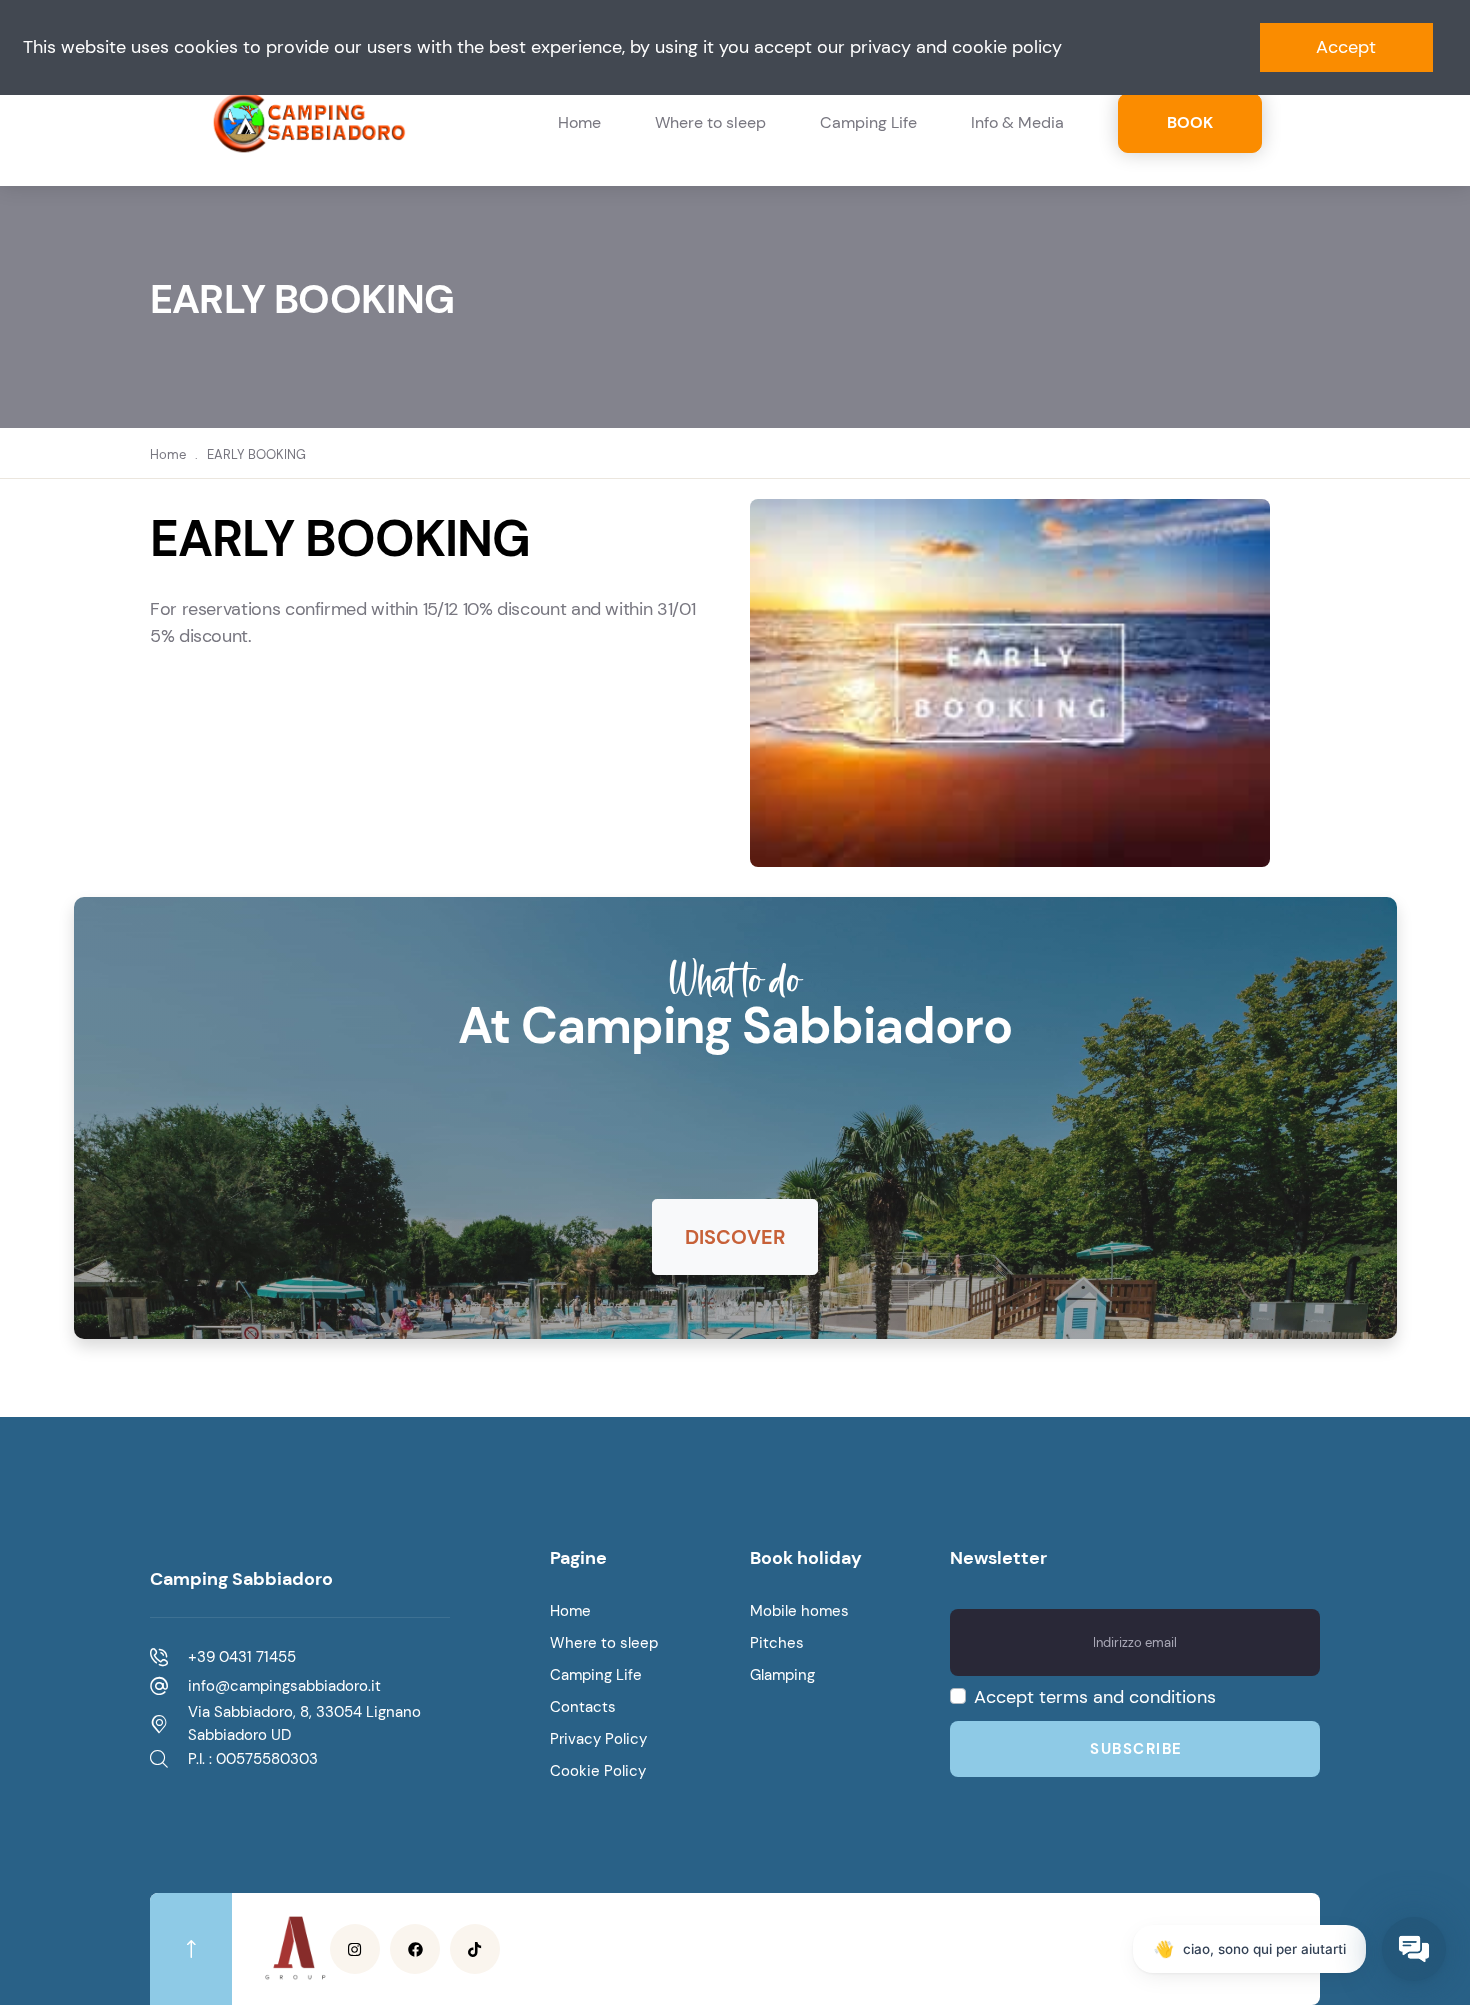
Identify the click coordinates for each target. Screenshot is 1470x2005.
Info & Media (1017, 122)
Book (1190, 122)
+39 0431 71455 (242, 1657)
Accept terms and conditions (1095, 1697)
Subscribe (1136, 1749)
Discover (735, 1237)
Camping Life (868, 122)
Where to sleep (710, 122)
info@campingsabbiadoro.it (284, 1686)
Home (579, 122)
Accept (1346, 47)
